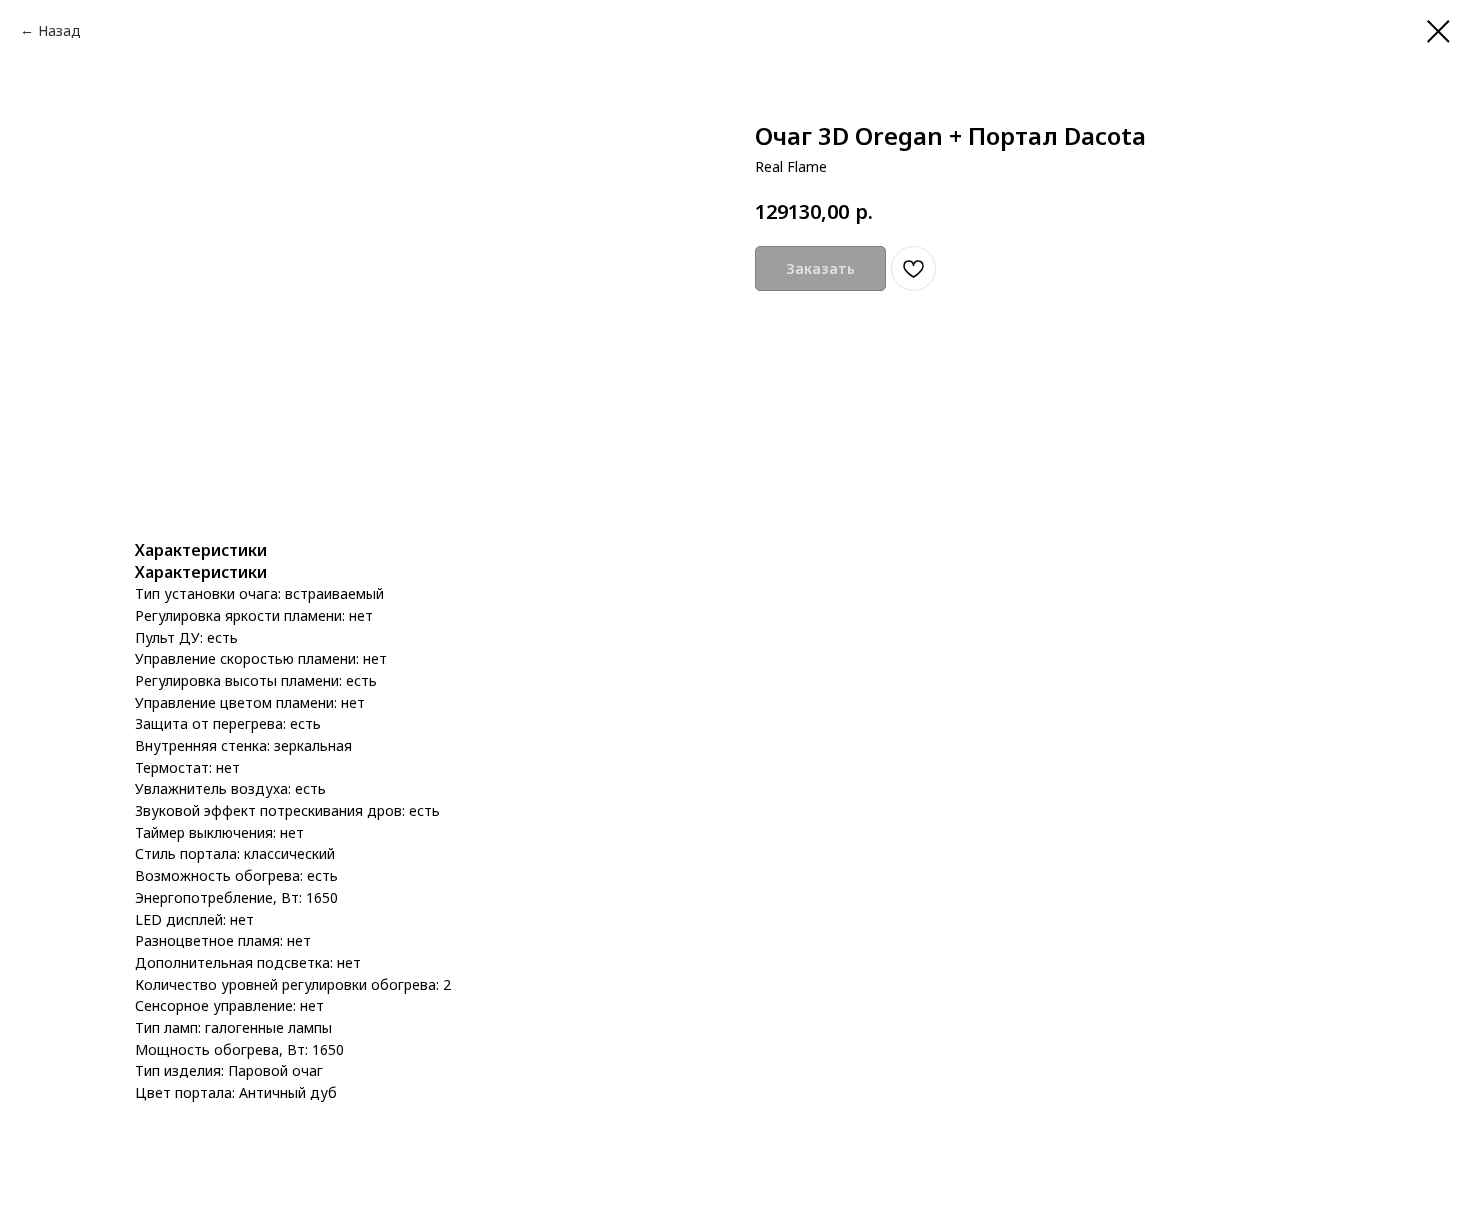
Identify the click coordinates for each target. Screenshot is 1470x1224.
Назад (59, 30)
